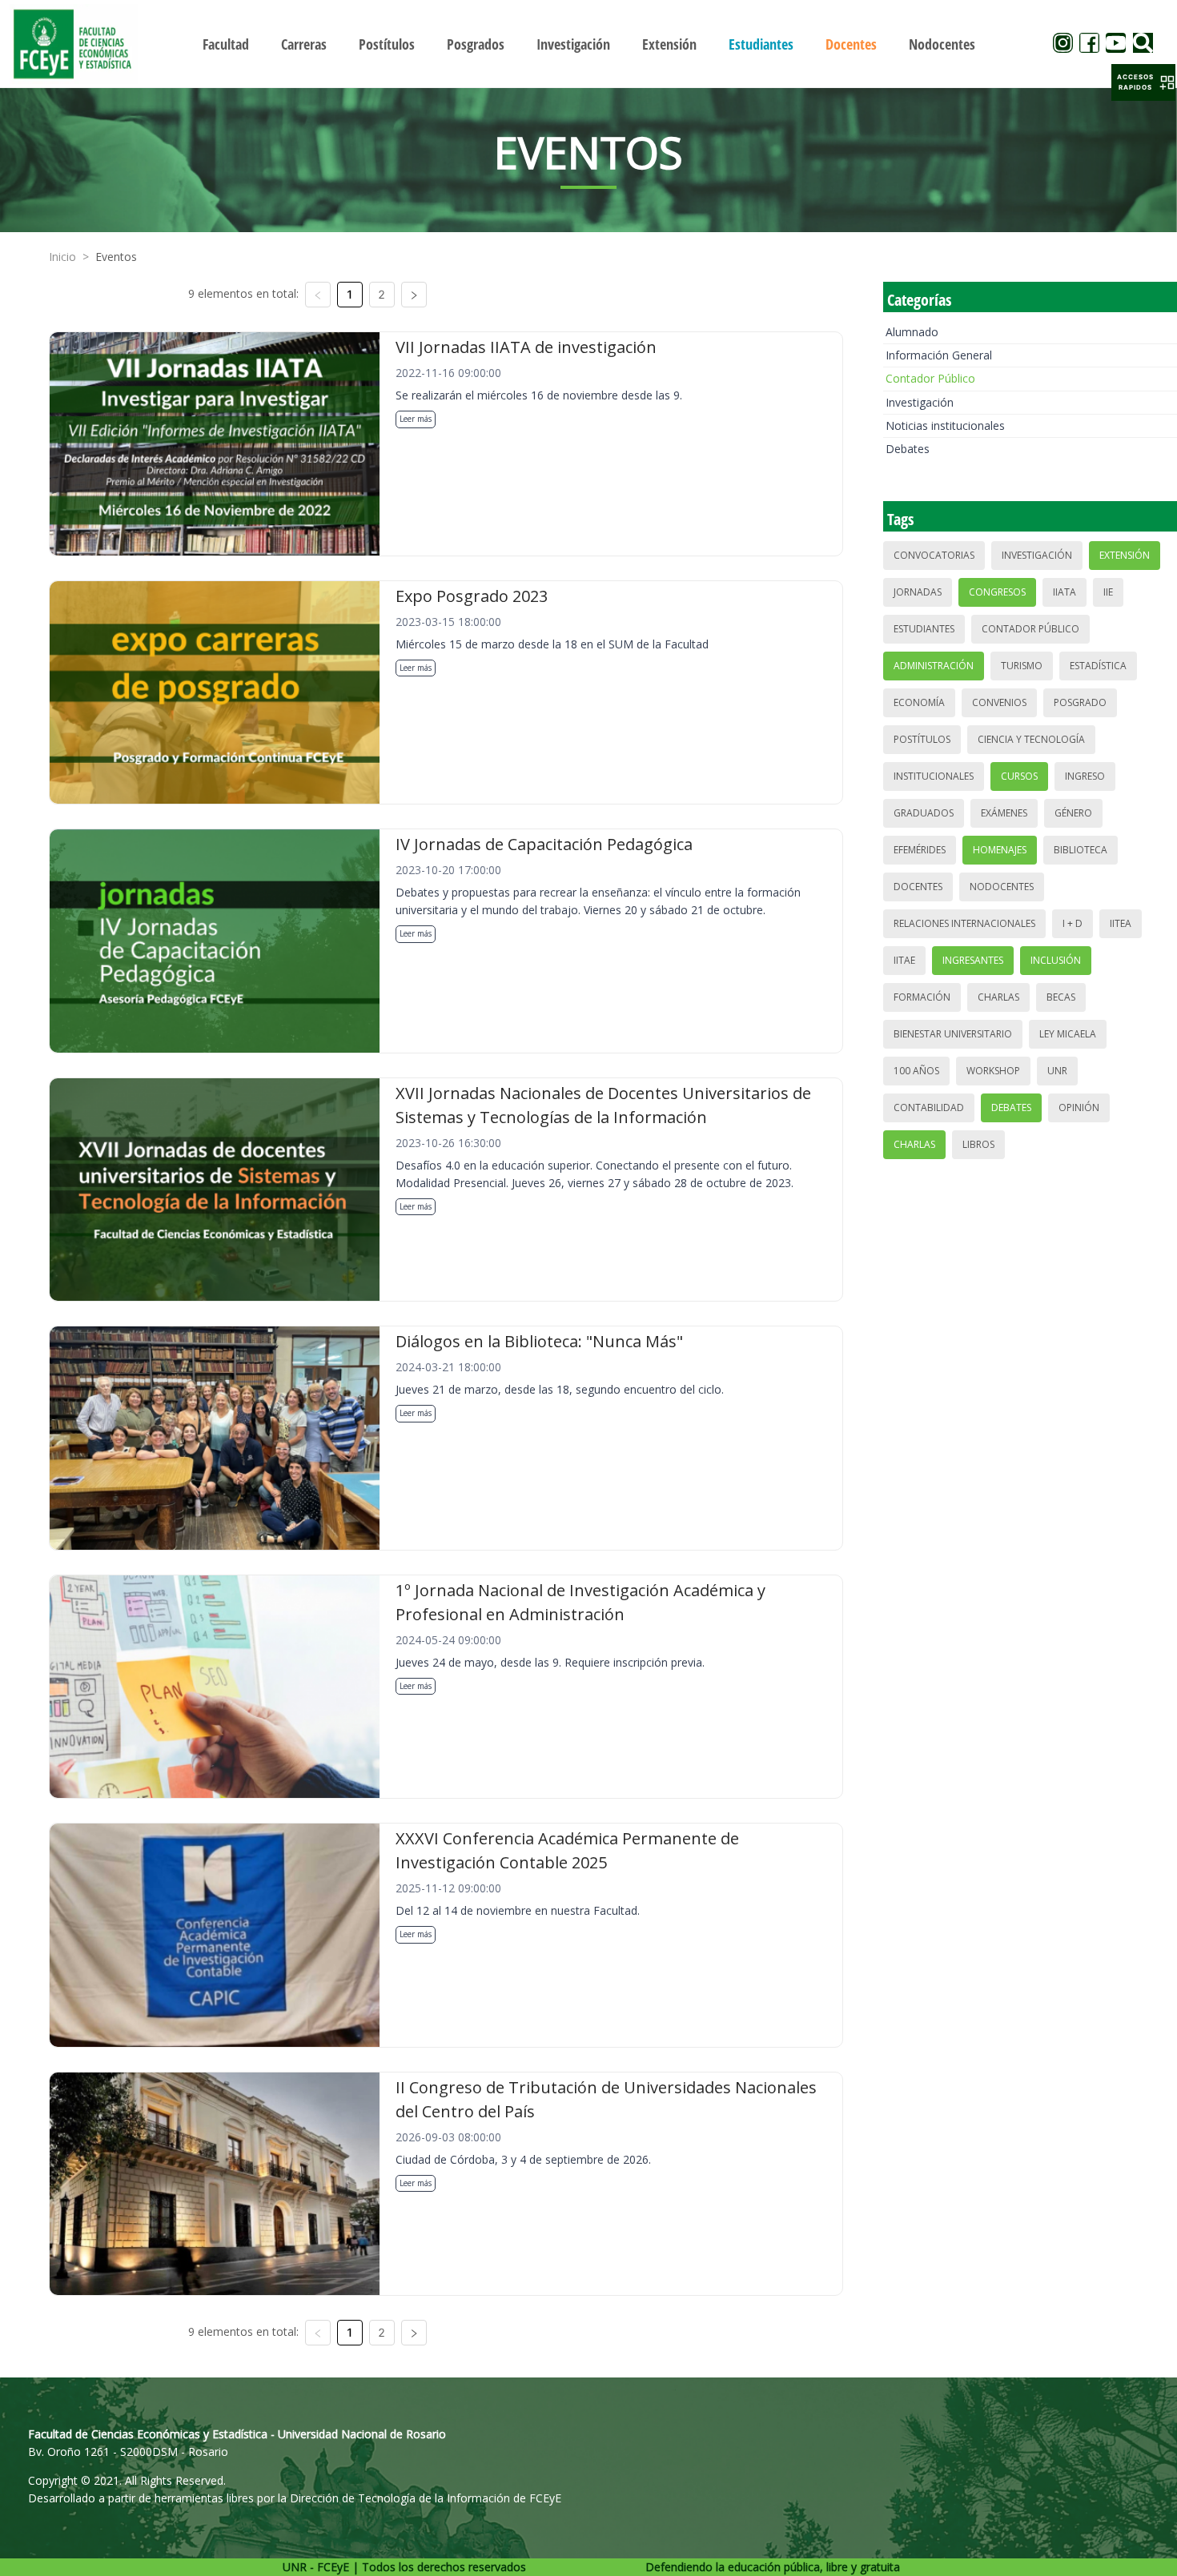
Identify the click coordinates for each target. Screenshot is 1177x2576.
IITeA (1121, 923)
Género (1073, 813)
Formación (922, 997)
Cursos (1019, 776)
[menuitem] (226, 44)
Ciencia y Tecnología (1031, 739)
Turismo (1022, 666)
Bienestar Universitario (953, 1034)
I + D (1073, 923)
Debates (908, 449)
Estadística (1098, 666)
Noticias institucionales (945, 425)
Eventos (116, 257)
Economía (919, 702)
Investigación (920, 402)
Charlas (998, 997)
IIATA (1065, 592)
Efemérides (920, 850)
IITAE (904, 960)
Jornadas (918, 592)
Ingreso (1085, 776)
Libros (978, 1144)
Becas (1061, 997)
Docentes (918, 887)
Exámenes (1004, 813)
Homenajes (1000, 850)
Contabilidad (929, 1107)
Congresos (997, 592)
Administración (934, 666)
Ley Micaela (1068, 1034)
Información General (939, 355)
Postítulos (922, 739)
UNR (1057, 1071)
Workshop (993, 1071)
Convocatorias (934, 555)
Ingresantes (973, 960)
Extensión (1125, 555)
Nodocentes (1002, 887)
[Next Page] (414, 295)
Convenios (999, 702)
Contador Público (930, 378)
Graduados (924, 813)
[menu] (589, 44)
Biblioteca (1081, 850)
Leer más (416, 419)
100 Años (916, 1071)
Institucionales (934, 776)
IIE (1108, 592)
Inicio (62, 257)
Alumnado (912, 332)
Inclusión (1056, 960)
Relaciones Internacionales (964, 923)
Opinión (1079, 1107)
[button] (1143, 82)
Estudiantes (924, 629)
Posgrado (1080, 702)
